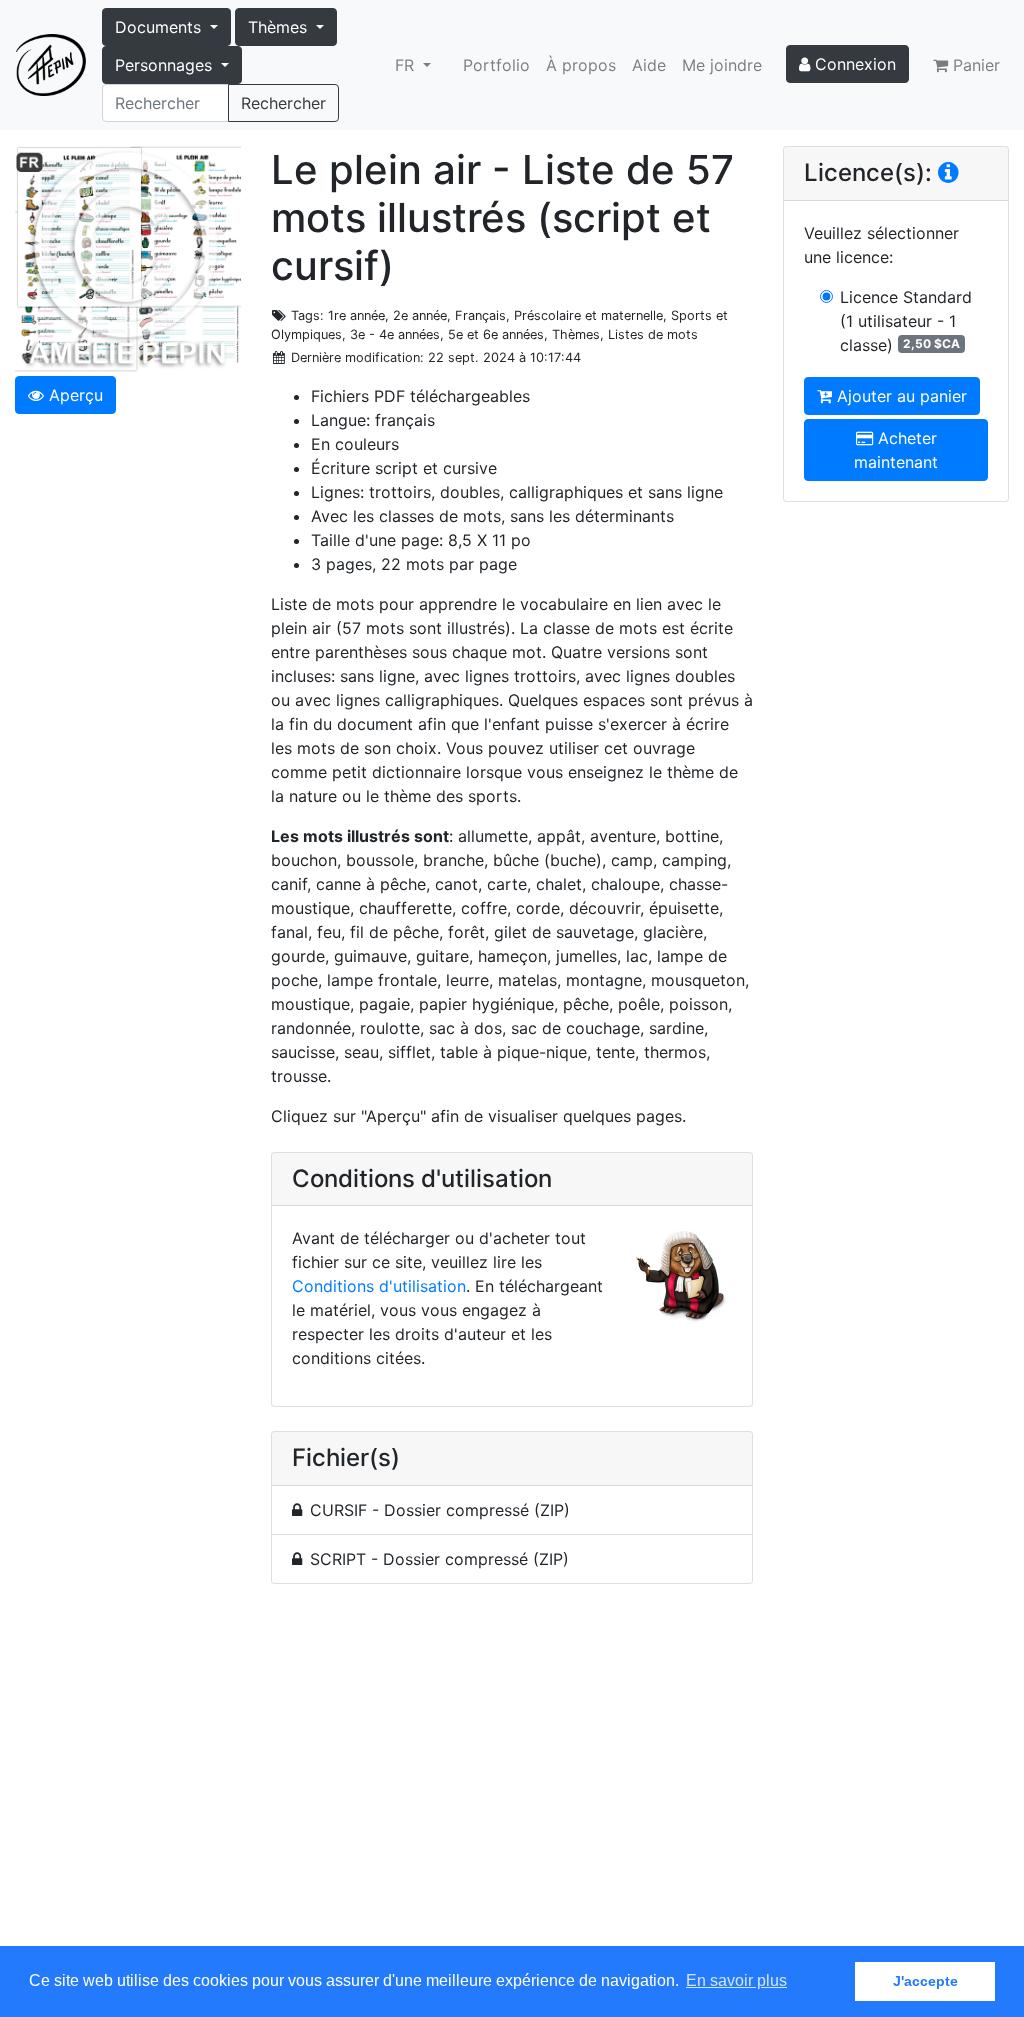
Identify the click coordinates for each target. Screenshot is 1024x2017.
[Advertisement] (512, 1776)
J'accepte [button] (925, 1981)
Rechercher (283, 103)
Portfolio (496, 65)
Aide (649, 65)
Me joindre (722, 65)
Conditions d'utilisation (379, 1286)
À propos (581, 65)
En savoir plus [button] (736, 1980)
